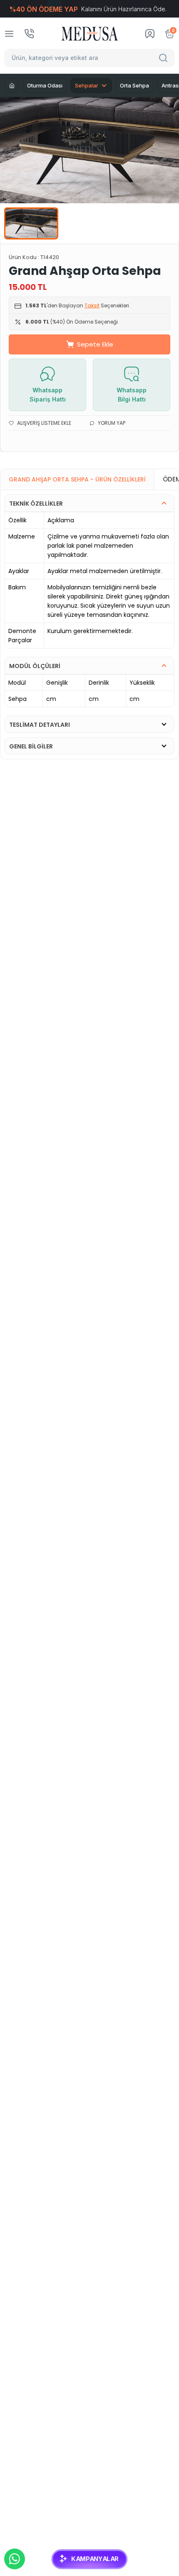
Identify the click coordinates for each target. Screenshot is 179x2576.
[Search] (164, 58)
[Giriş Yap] (150, 34)
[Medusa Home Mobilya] (90, 34)
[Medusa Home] (12, 85)
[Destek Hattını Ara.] (29, 34)
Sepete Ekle (95, 344)
